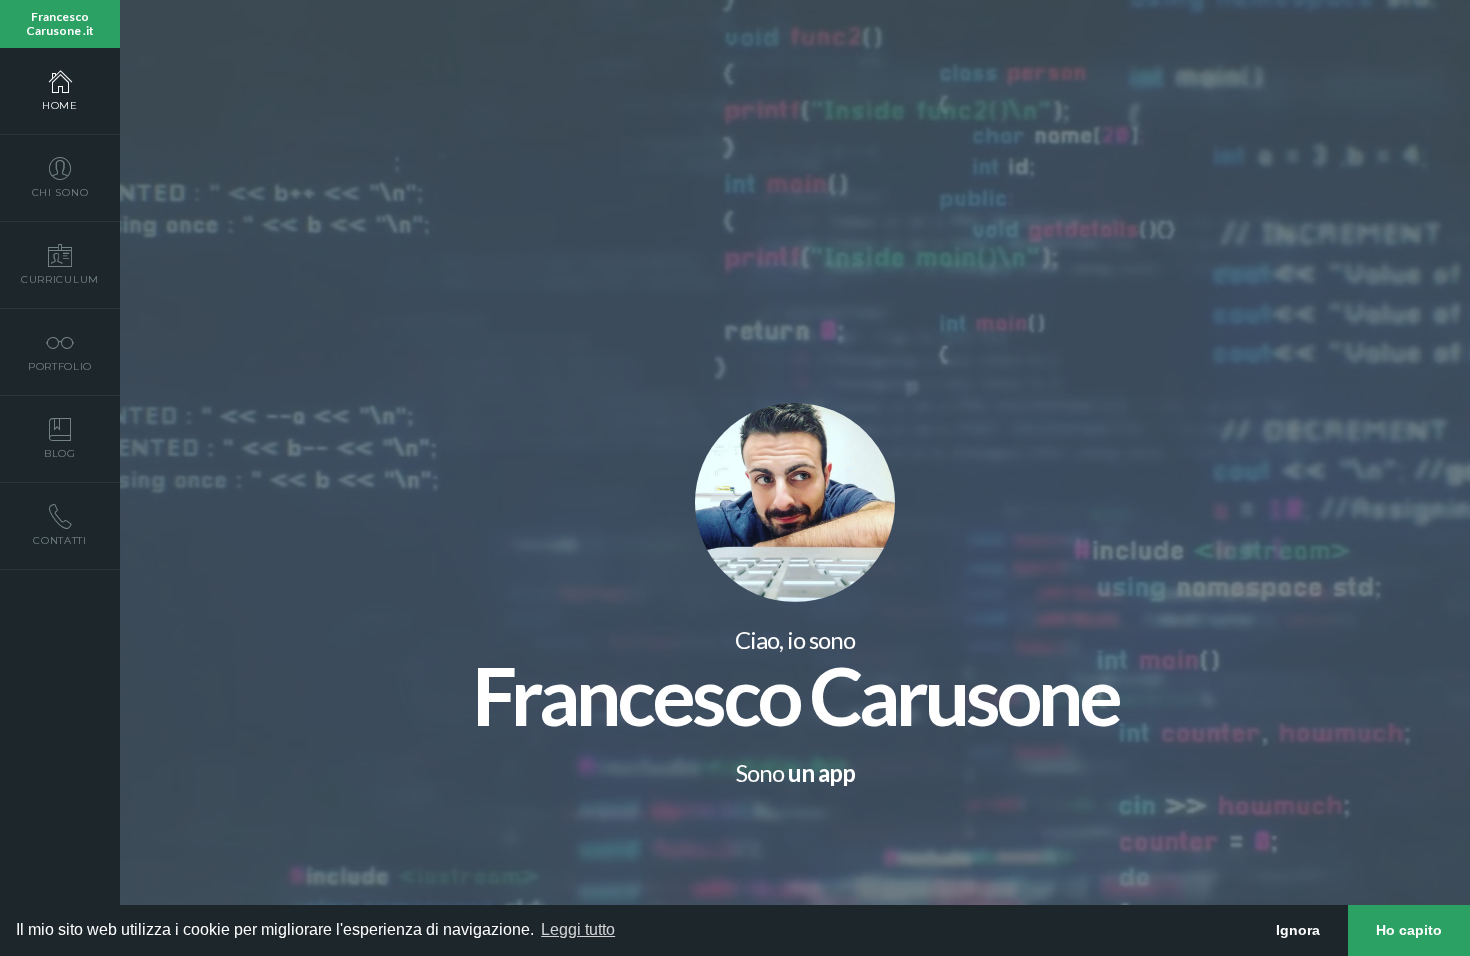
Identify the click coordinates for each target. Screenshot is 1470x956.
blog (60, 453)
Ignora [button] (1298, 930)
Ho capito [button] (1409, 930)
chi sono (60, 192)
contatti (60, 540)
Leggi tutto (578, 929)
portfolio (60, 366)
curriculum (60, 279)
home (60, 105)
